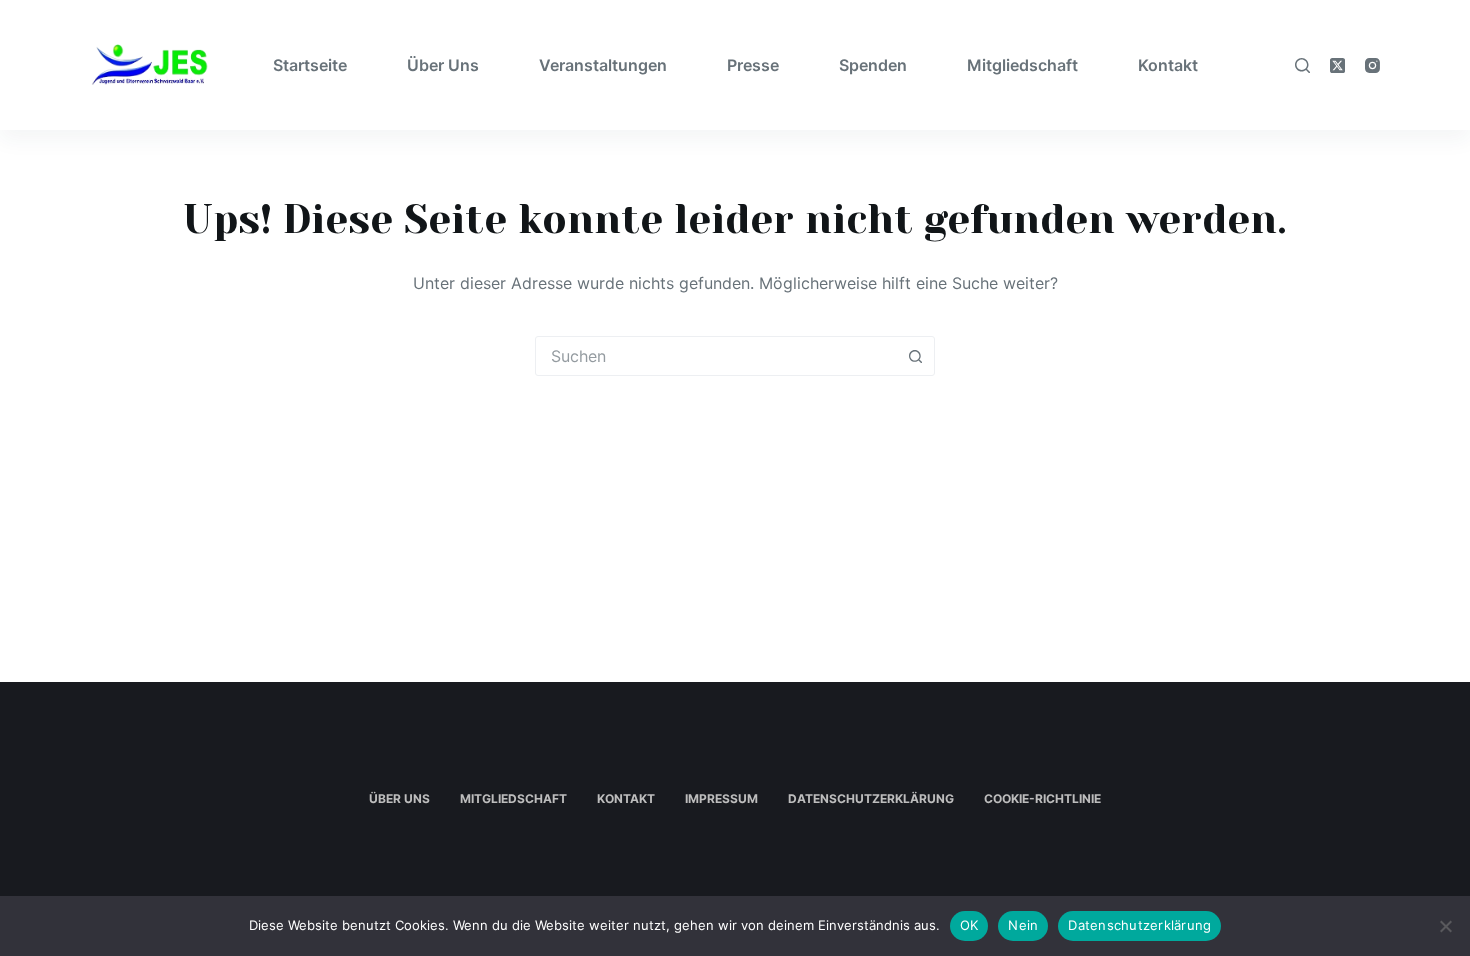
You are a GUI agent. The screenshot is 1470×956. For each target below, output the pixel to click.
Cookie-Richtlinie (1042, 798)
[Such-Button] (915, 356)
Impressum (721, 798)
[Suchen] (1302, 65)
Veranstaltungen (603, 65)
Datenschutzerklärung (871, 798)
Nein (1023, 925)
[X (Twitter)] (1337, 65)
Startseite (310, 65)
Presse (753, 65)
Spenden (873, 65)
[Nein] (1445, 926)
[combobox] (716, 356)
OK (969, 925)
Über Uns (443, 65)
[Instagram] (1372, 65)
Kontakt (1168, 65)
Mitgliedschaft (1022, 65)
